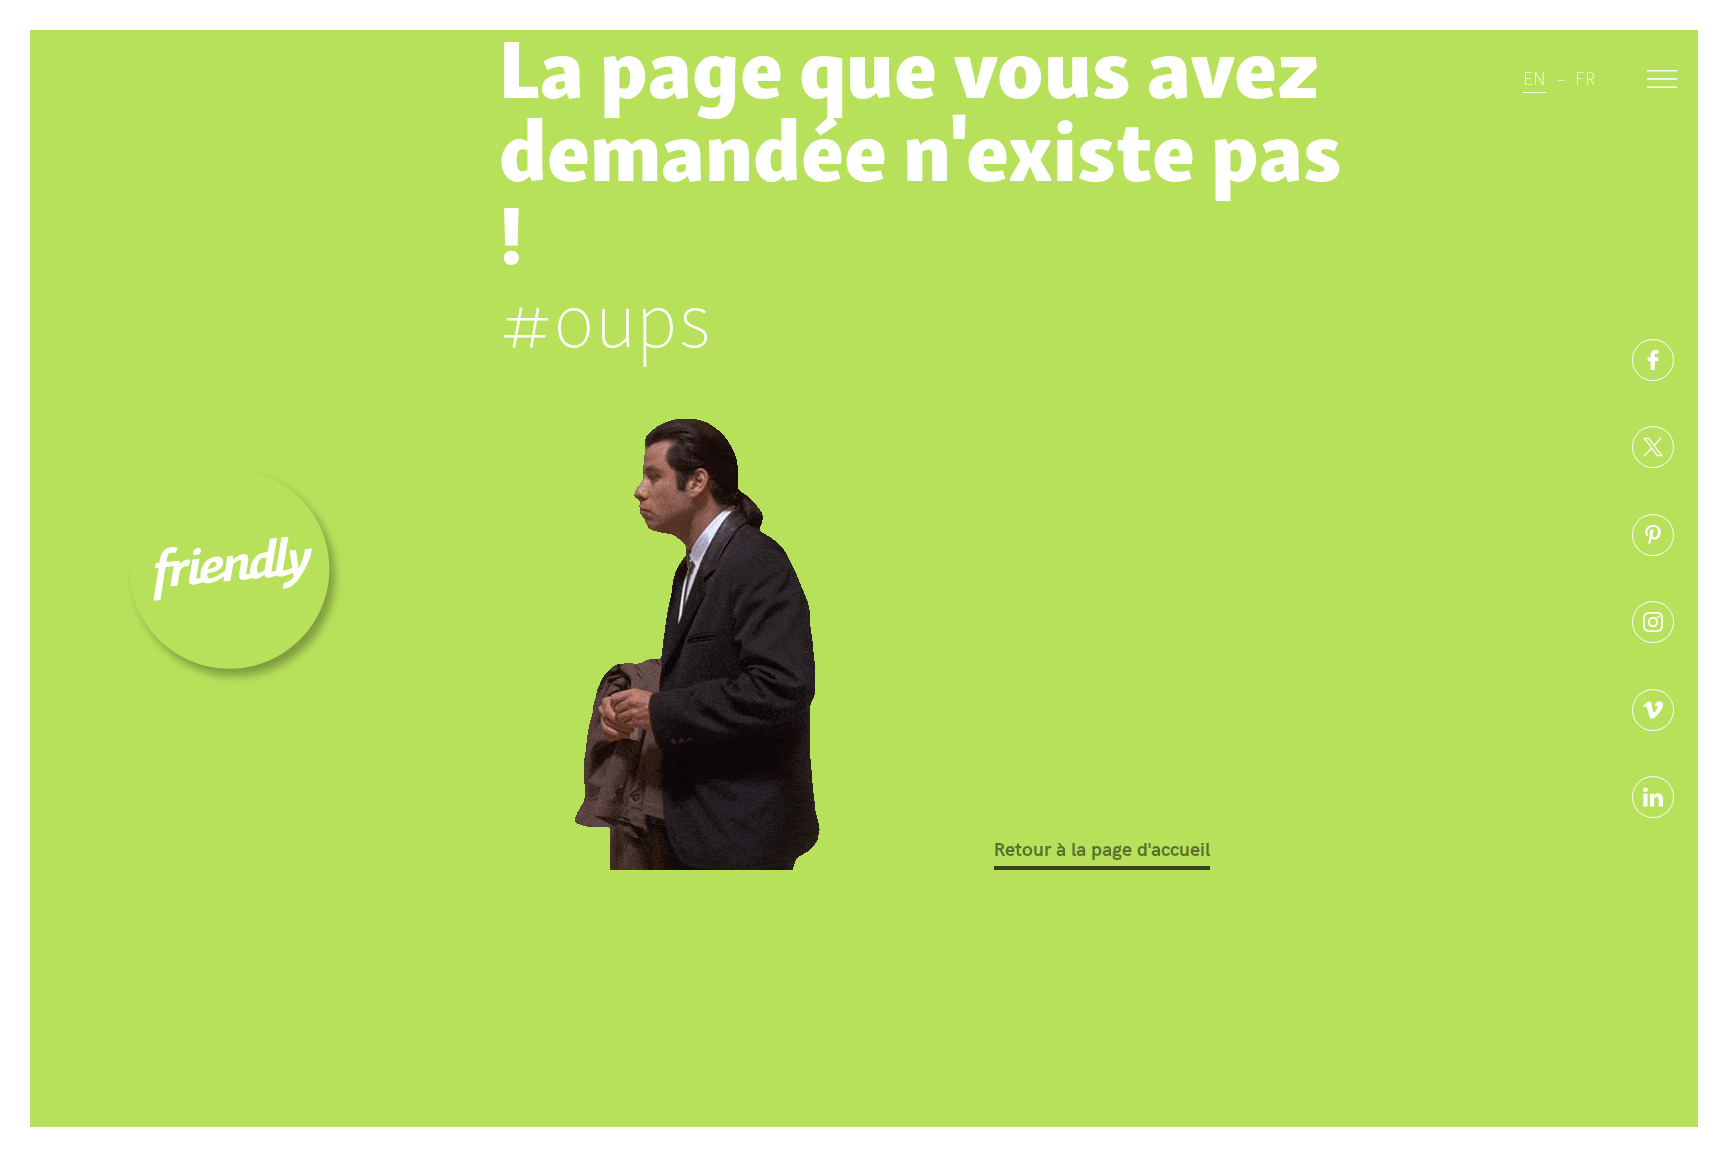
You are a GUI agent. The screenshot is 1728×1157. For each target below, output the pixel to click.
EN (1534, 76)
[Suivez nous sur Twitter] (1653, 447)
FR (1585, 76)
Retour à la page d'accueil (1102, 848)
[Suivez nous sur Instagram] (1653, 622)
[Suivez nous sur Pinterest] (1653, 535)
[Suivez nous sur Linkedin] (1653, 797)
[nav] (1662, 82)
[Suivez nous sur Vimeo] (1653, 710)
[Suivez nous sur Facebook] (1653, 360)
